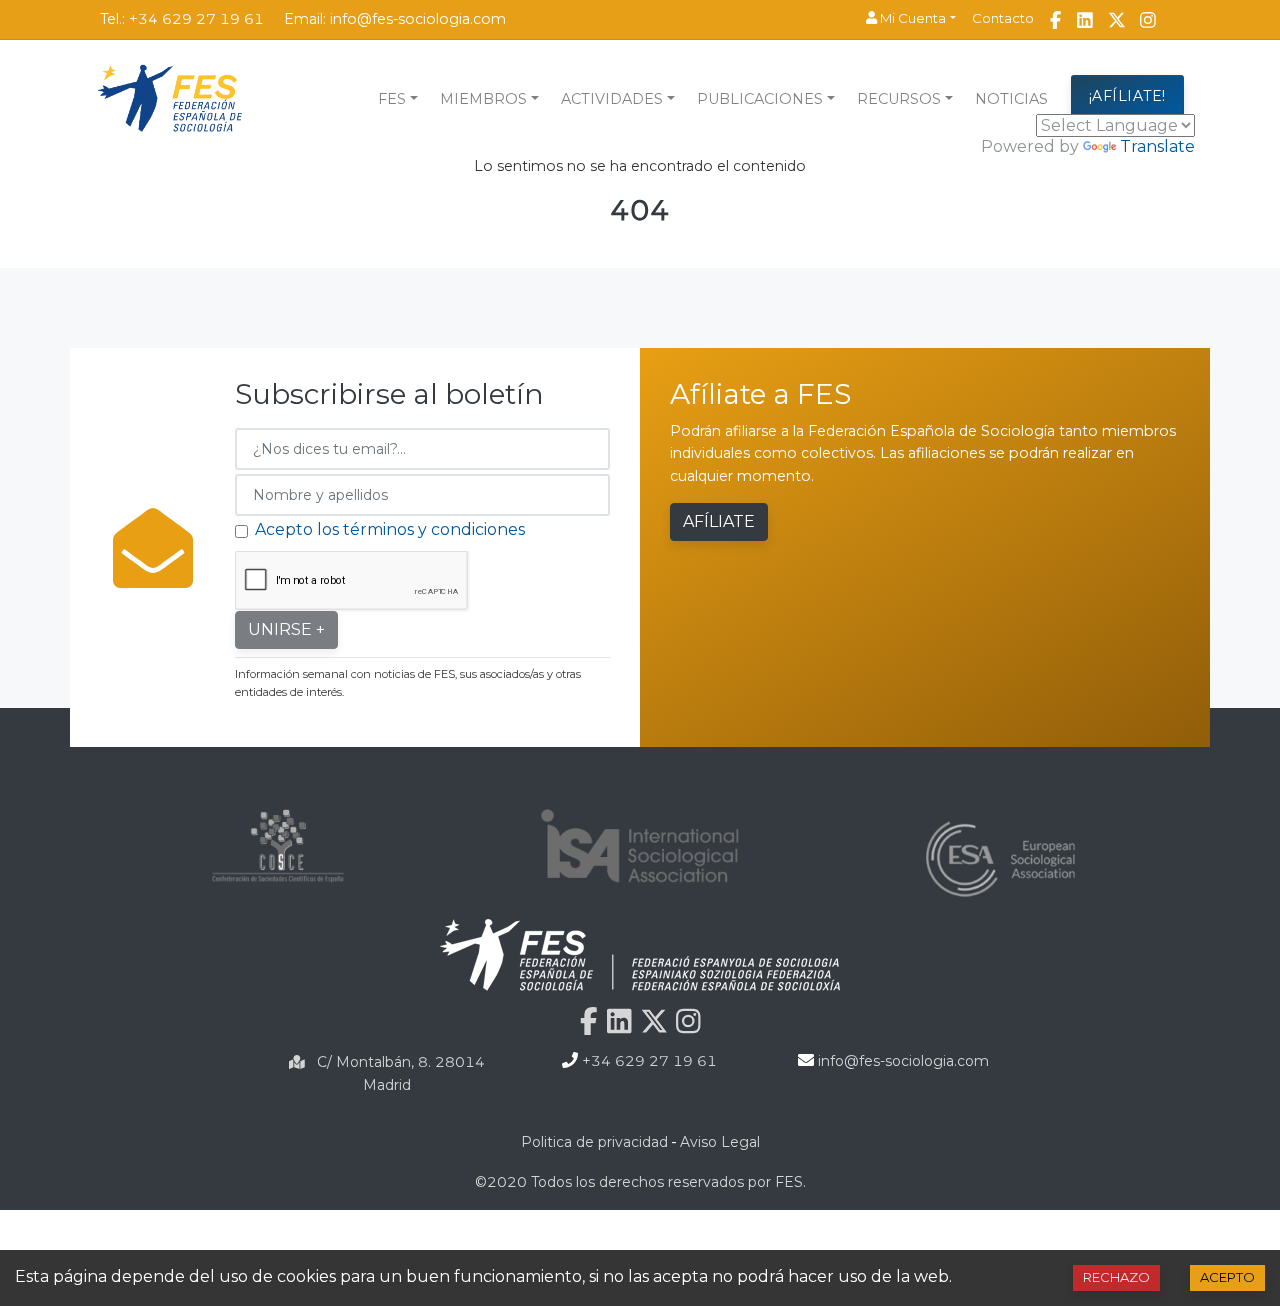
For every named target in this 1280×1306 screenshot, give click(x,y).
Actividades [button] (612, 99)
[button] (911, 19)
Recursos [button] (899, 99)
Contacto (1003, 18)
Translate (1157, 146)
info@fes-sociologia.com (418, 19)
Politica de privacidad (594, 1142)
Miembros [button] (483, 99)
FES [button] (392, 99)
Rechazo (1116, 1277)
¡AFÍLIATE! (1127, 96)
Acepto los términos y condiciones (390, 529)
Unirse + (286, 629)
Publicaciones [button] (760, 99)
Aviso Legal (720, 1142)
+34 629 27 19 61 (196, 19)
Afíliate (719, 521)
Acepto (1227, 1277)
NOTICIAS (1011, 99)
